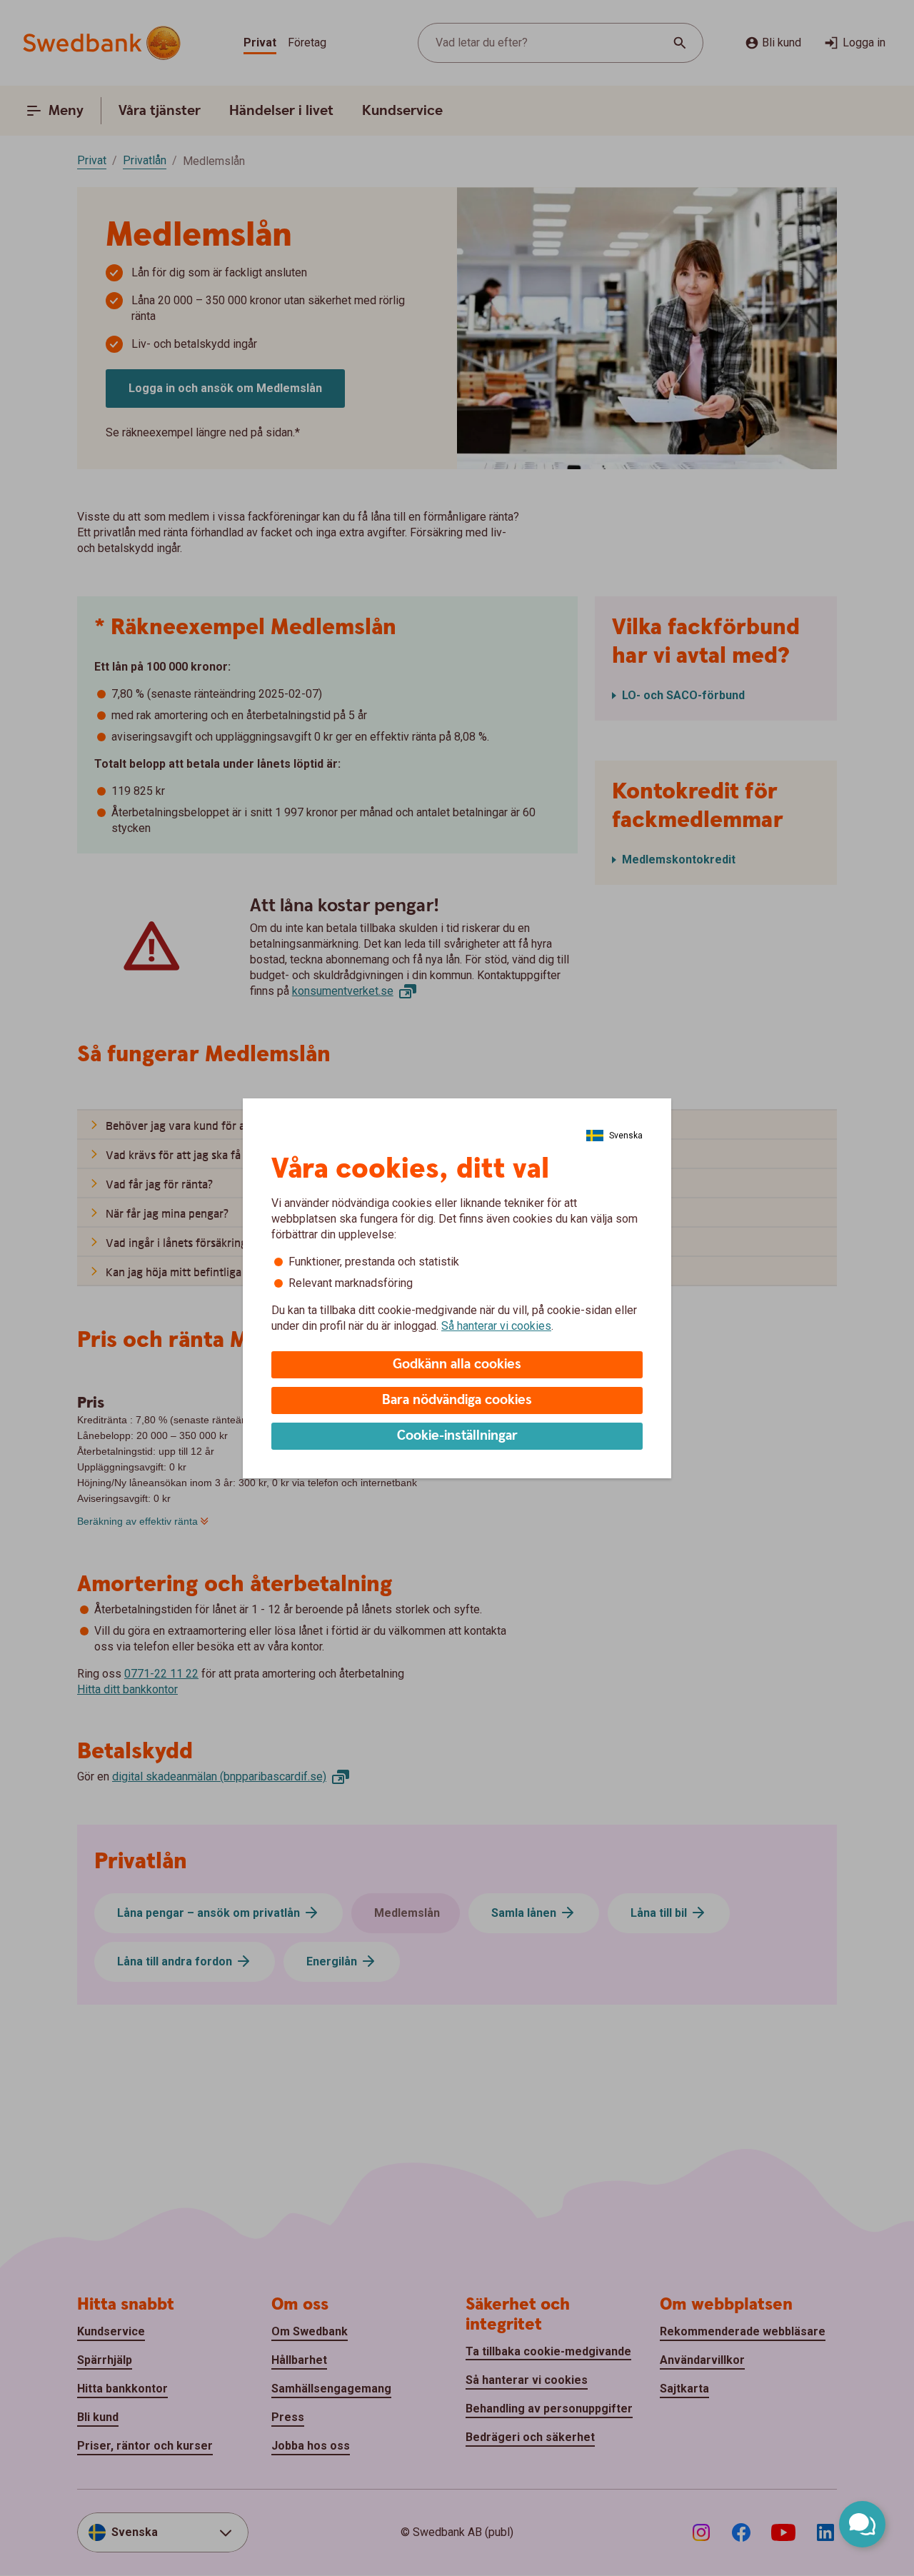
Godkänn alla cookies (457, 1364)
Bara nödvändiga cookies (457, 1400)
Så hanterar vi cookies (496, 1326)
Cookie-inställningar (457, 1436)
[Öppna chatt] (862, 2524)
